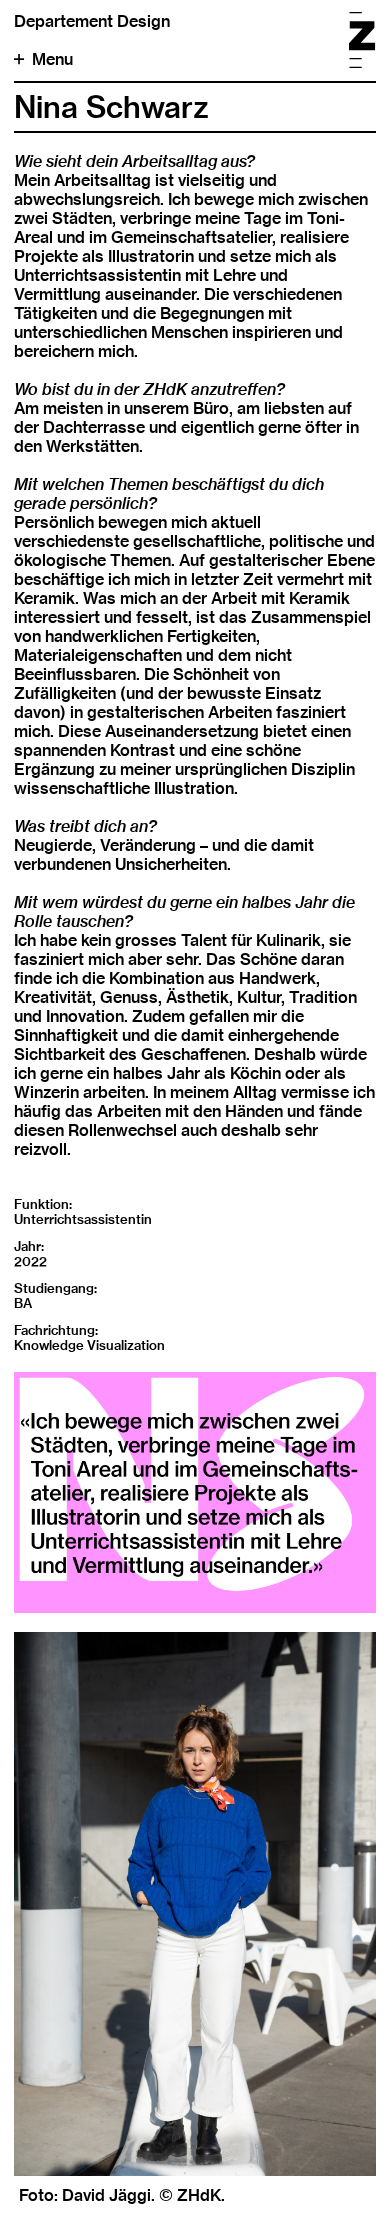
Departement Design (92, 21)
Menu (52, 59)
